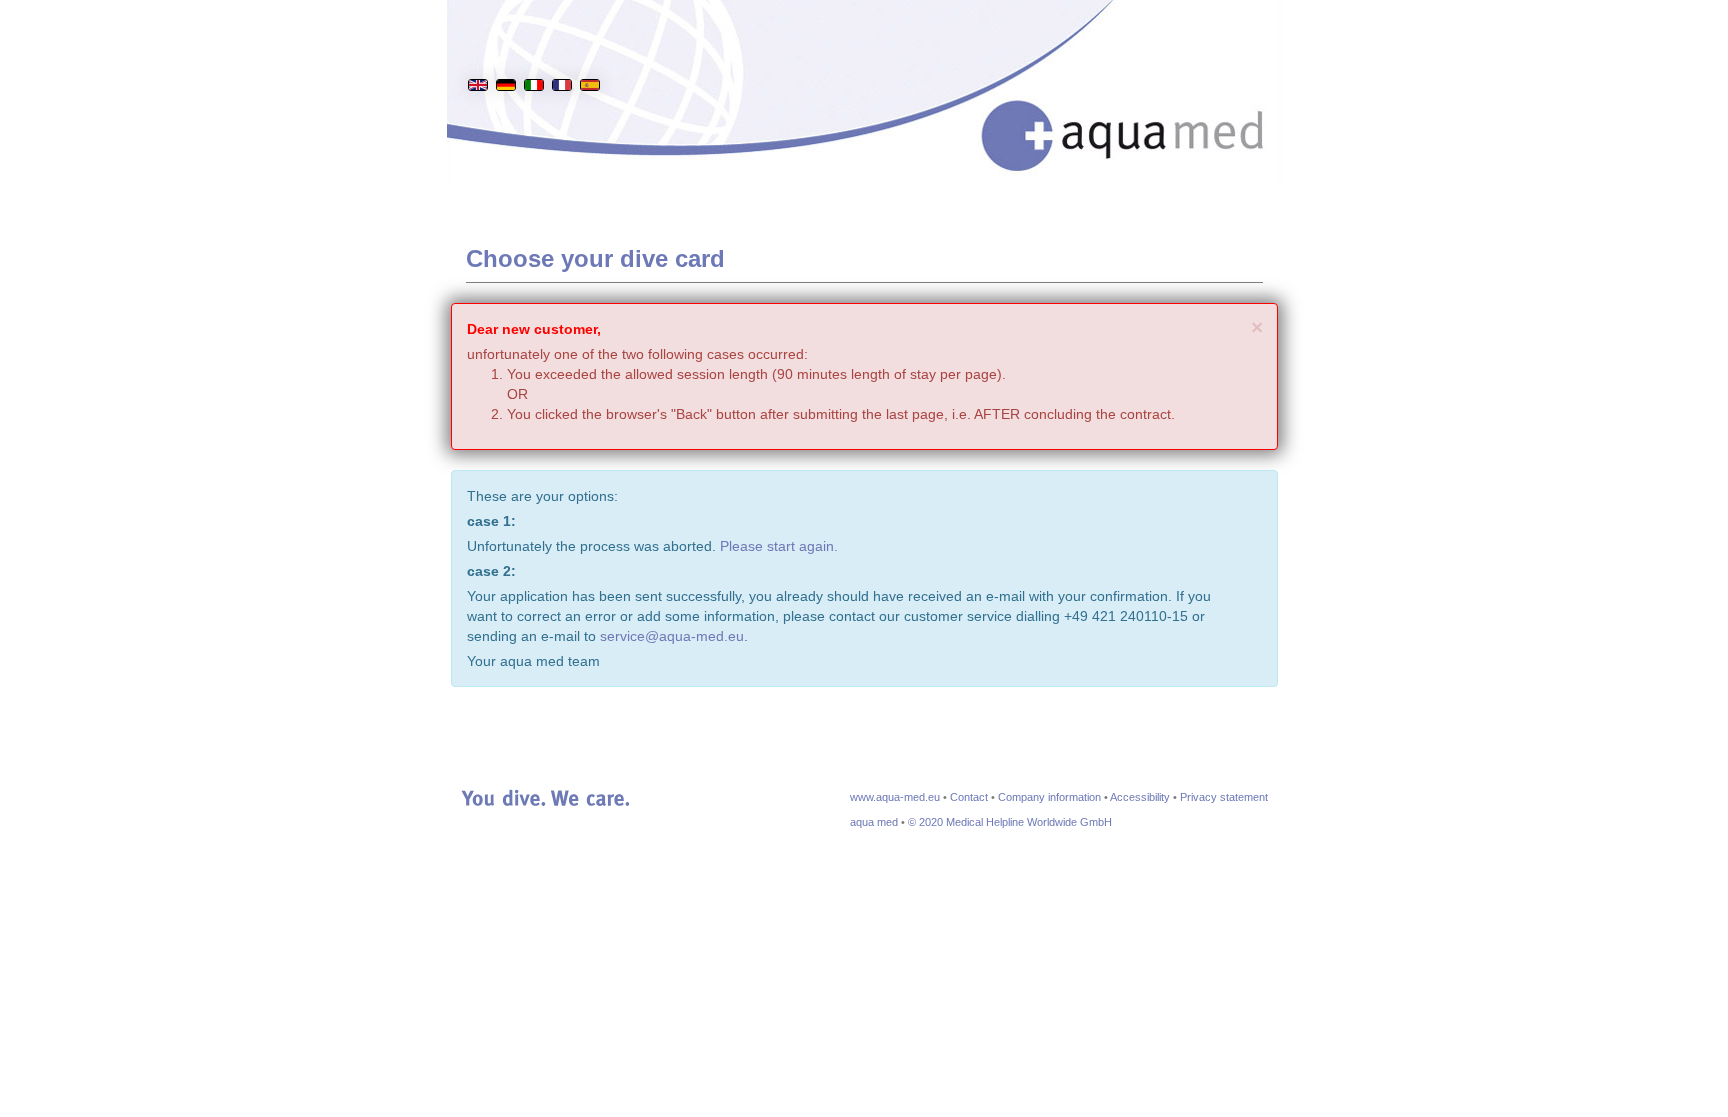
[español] (590, 54)
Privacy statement (1224, 797)
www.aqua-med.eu (895, 797)
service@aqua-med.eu (672, 636)
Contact (969, 797)
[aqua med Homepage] (1143, 109)
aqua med (874, 822)
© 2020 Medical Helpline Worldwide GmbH (1010, 822)
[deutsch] (506, 54)
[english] (478, 54)
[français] (562, 54)
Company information (1049, 797)
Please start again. (779, 546)
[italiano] (534, 54)
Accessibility (1140, 797)
